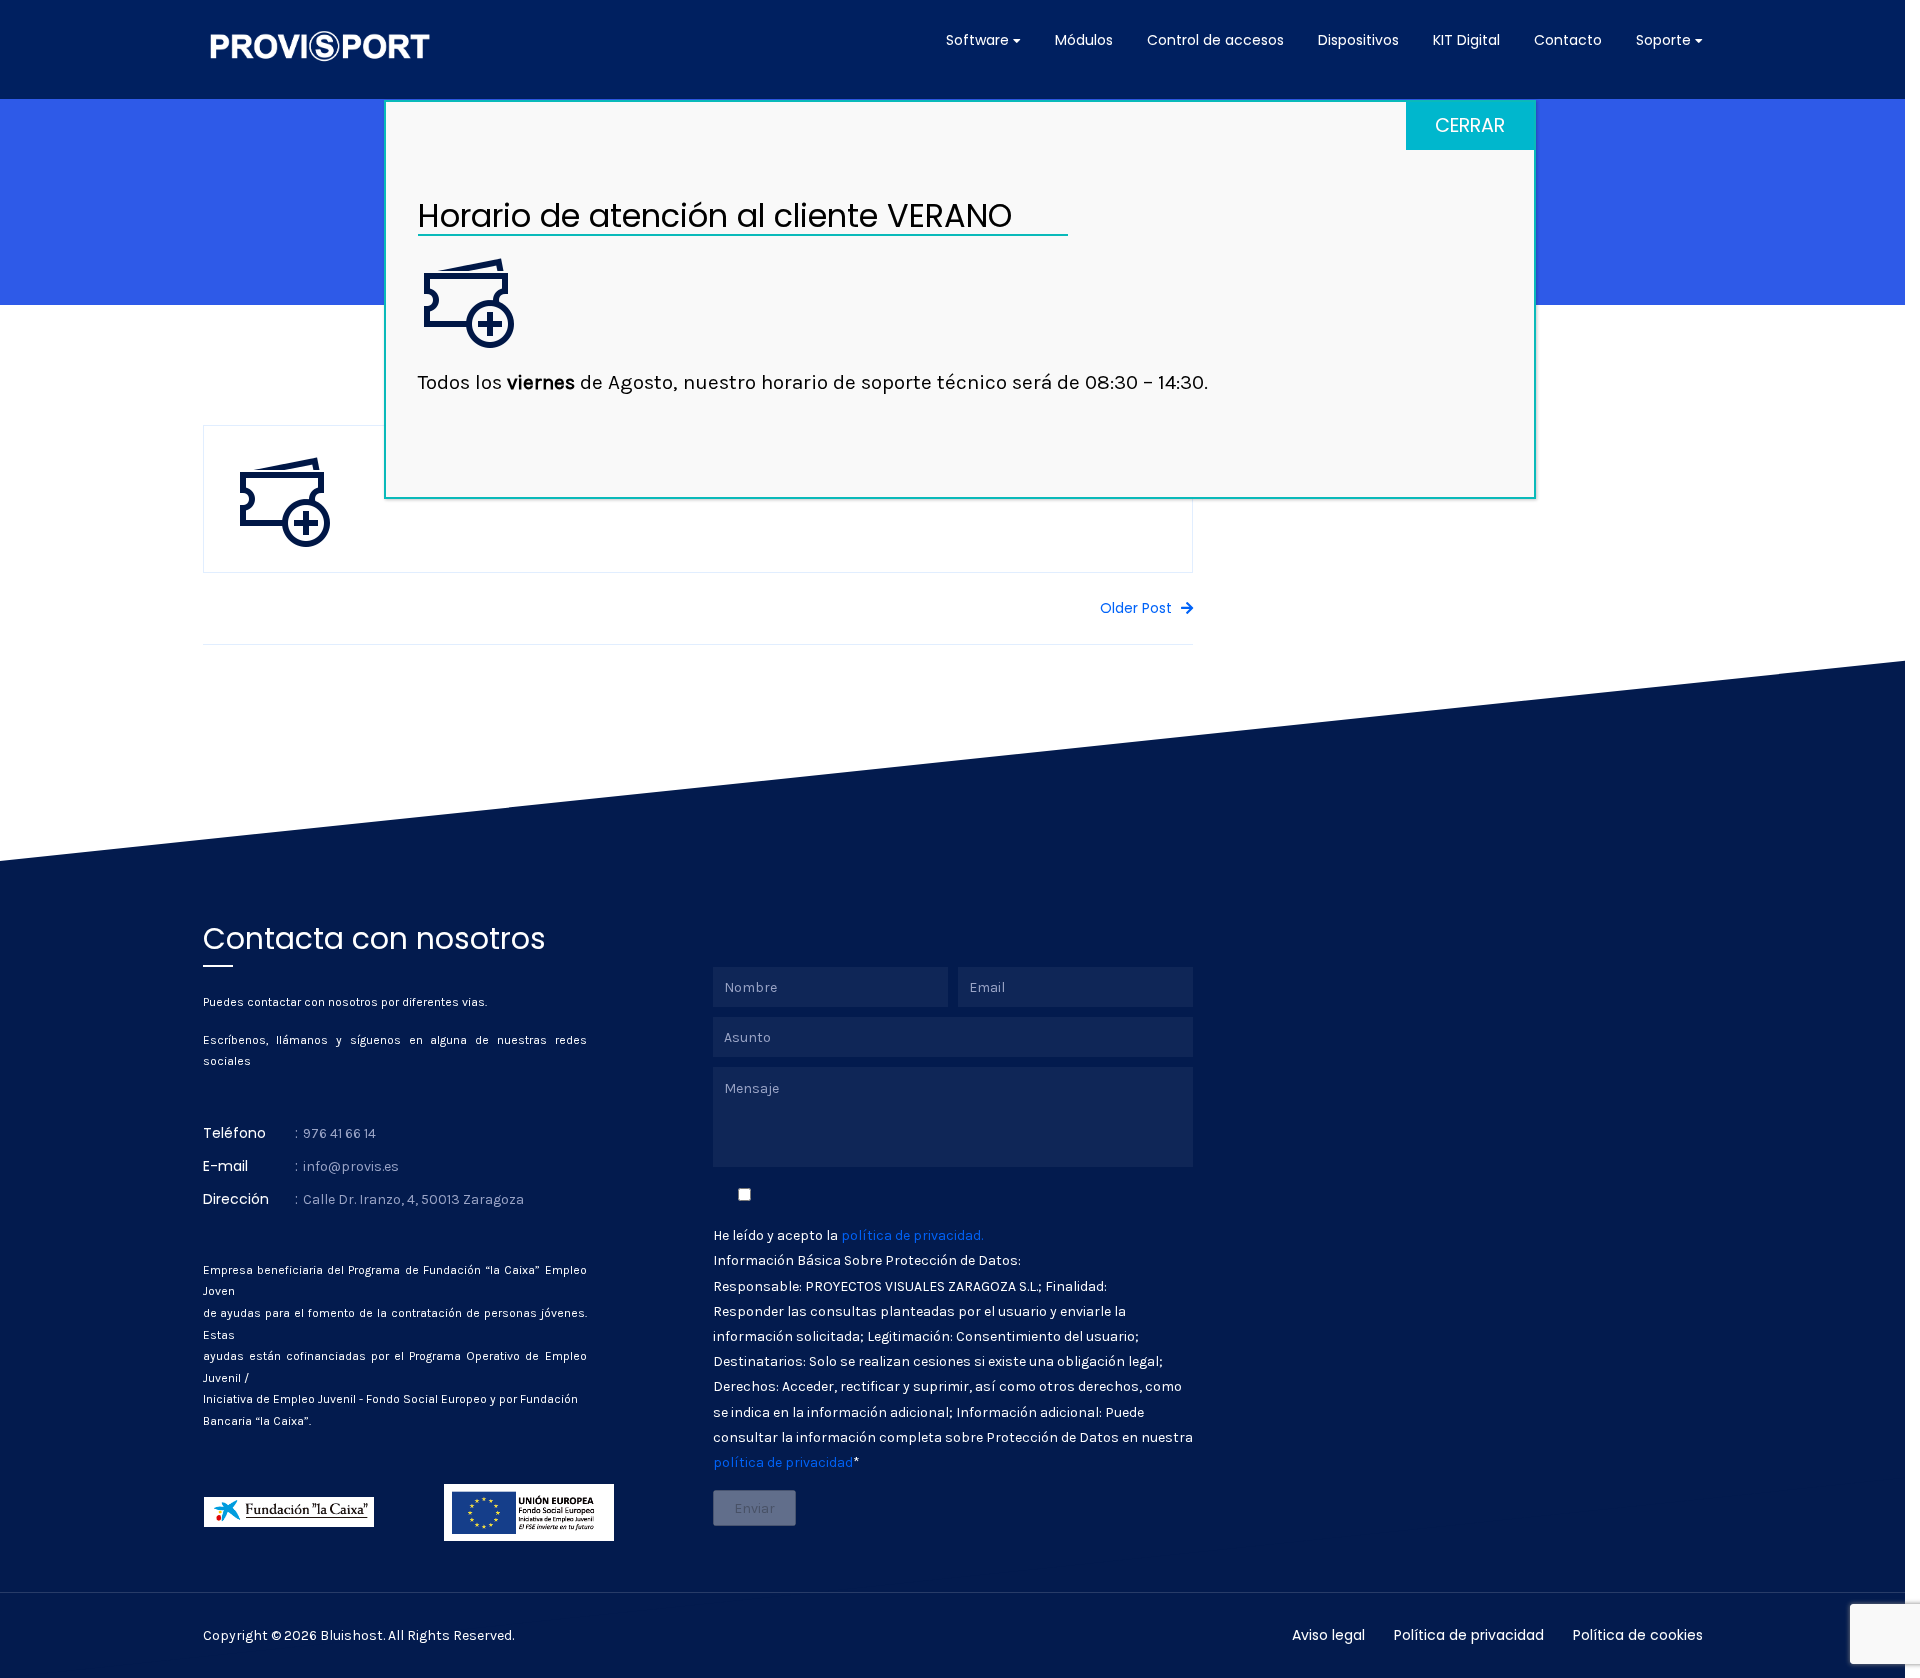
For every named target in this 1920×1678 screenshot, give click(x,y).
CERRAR (1470, 125)
